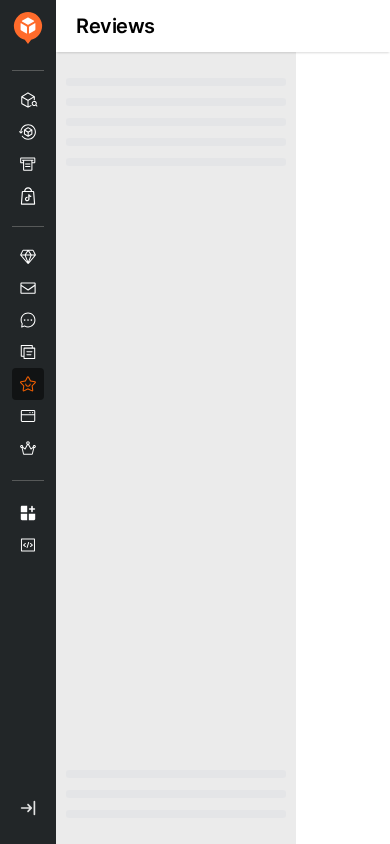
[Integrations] (28, 513)
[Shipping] (28, 164)
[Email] (28, 288)
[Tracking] (28, 100)
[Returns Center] (28, 132)
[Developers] (28, 545)
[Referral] (28, 448)
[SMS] (28, 320)
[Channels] (28, 196)
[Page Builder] (28, 416)
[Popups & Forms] (28, 352)
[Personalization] (28, 256)
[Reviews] (28, 384)
